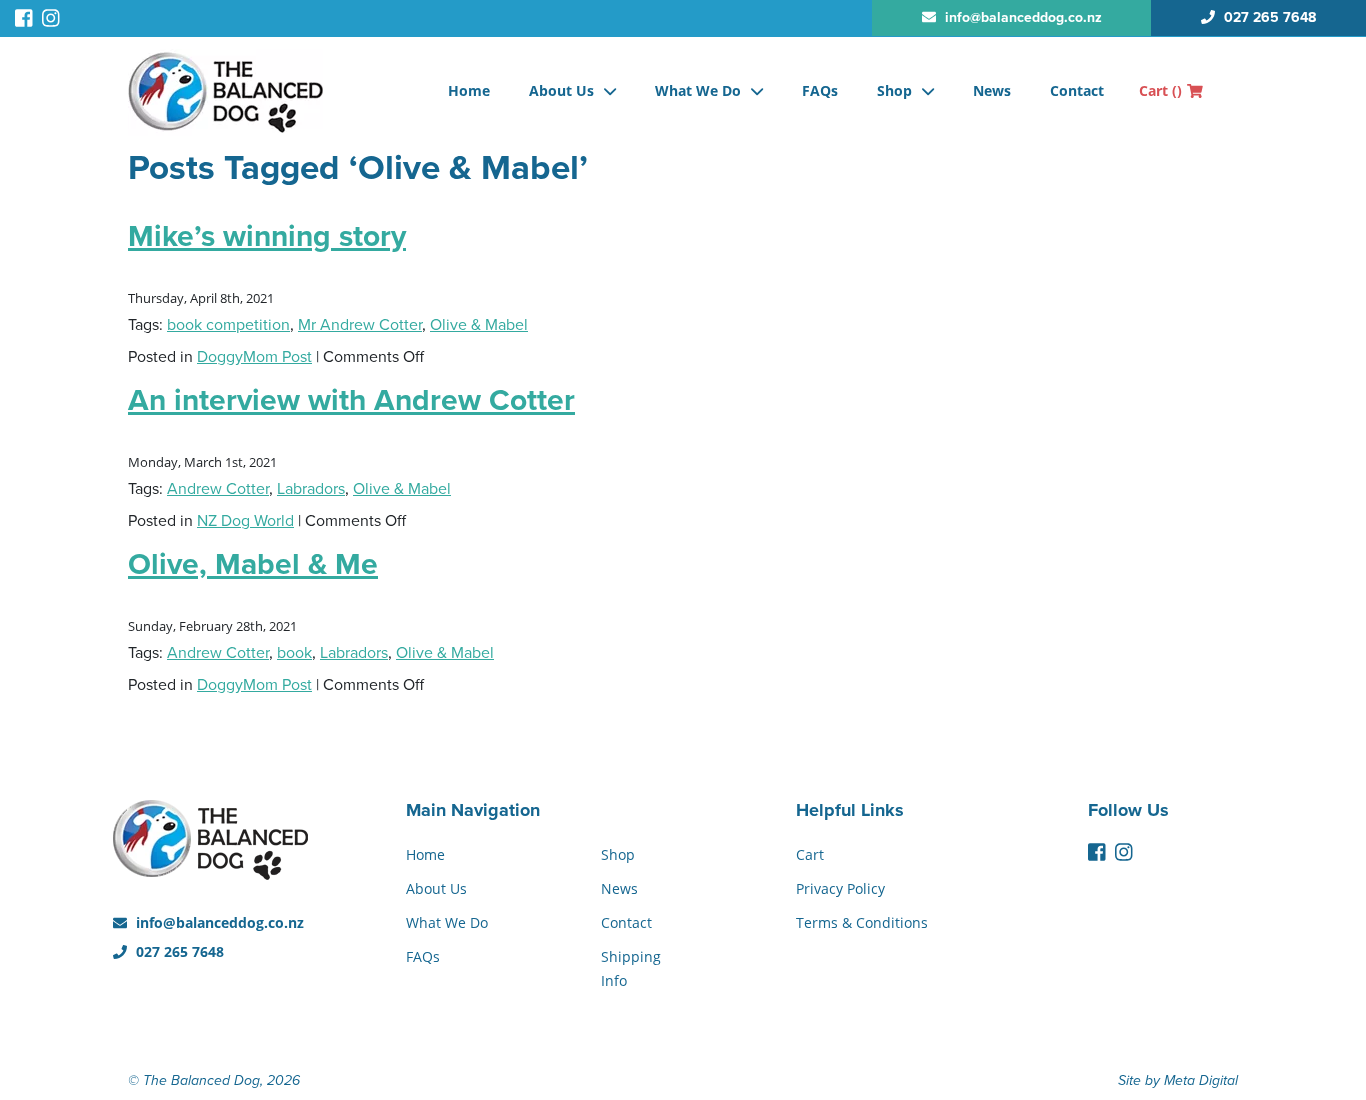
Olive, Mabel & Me (253, 564)
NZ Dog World (245, 521)
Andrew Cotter (218, 489)
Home (469, 90)
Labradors (311, 489)
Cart (1160, 90)
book (294, 653)
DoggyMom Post (254, 357)
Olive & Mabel (479, 325)
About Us (561, 90)
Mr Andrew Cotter (360, 325)
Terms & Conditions (862, 922)
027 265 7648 (178, 951)
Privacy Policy (840, 888)
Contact (1077, 90)
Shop (894, 90)
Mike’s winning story (267, 236)
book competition (228, 325)
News (992, 90)
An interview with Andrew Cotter (351, 400)
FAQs (820, 90)
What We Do (698, 90)
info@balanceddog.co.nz (218, 922)
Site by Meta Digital (1178, 1080)
